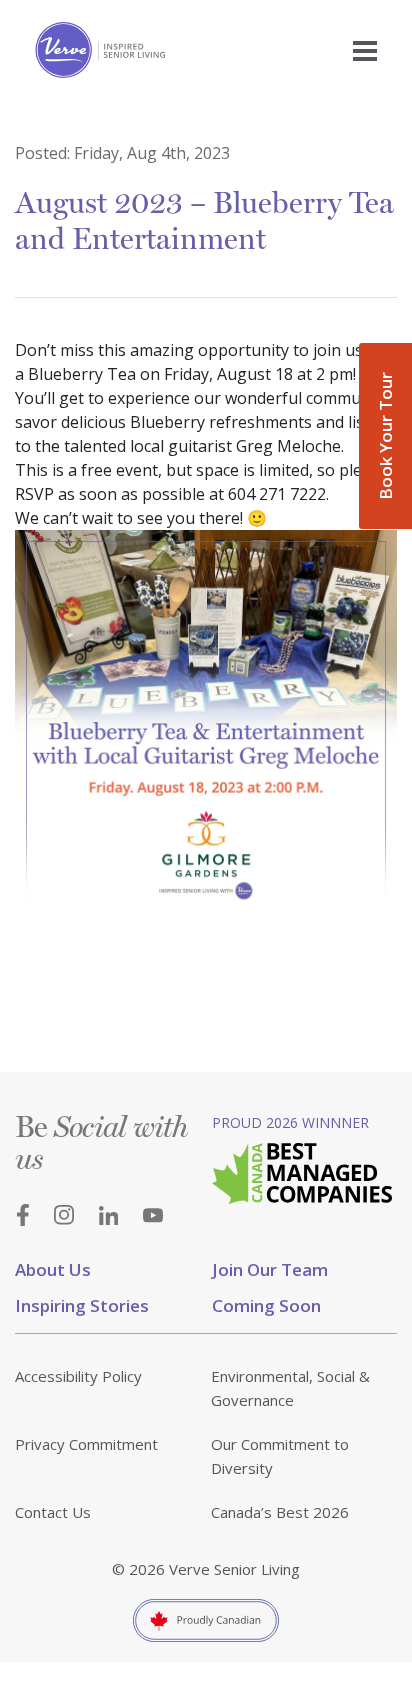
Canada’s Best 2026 (280, 1512)
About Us (53, 1269)
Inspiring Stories (82, 1305)
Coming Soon (266, 1305)
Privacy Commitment (86, 1444)
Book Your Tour (385, 436)
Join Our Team (270, 1269)
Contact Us (53, 1512)
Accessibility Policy (78, 1376)
